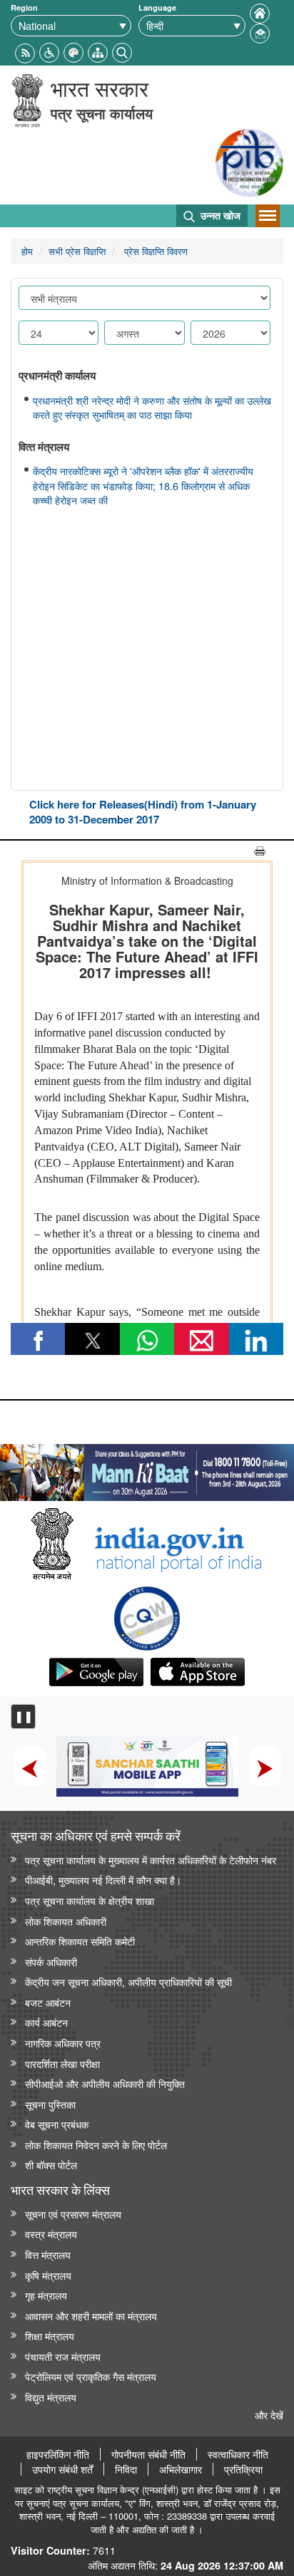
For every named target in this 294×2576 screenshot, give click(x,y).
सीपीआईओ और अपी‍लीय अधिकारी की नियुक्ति (105, 2083)
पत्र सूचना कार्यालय (102, 113)
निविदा (126, 2469)
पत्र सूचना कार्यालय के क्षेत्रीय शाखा (90, 1900)
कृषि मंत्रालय (48, 2275)
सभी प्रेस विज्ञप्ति (77, 251)
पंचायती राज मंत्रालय (63, 2356)
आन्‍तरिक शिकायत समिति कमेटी (80, 1941)
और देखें (269, 2415)
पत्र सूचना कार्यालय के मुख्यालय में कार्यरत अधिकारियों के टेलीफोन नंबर (151, 1860)
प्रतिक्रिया (243, 2469)
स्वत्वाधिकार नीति (238, 2454)
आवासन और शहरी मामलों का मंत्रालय (91, 2316)
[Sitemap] (98, 51)
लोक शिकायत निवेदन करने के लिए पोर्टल (96, 2145)
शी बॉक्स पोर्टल (51, 2165)
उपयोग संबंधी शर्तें (62, 2469)
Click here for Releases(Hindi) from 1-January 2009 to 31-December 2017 (143, 812)
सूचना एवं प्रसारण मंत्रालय (73, 2214)
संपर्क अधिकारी (51, 1962)
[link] (147, 1469)
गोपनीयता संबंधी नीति (148, 2454)
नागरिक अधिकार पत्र (63, 2043)
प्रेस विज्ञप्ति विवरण (154, 251)
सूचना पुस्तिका (50, 2104)
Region (24, 7)
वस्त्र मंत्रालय (51, 2234)
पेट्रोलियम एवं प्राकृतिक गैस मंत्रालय (91, 2376)
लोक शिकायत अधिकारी (66, 1921)
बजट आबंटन (48, 2002)
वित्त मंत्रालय (48, 2254)
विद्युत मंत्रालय (51, 2397)
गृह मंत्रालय (46, 2295)
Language (157, 7)
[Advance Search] (122, 51)
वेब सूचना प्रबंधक (57, 2124)
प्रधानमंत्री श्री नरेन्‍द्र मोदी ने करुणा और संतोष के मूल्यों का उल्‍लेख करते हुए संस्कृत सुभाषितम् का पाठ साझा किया (152, 408)
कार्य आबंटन (46, 2022)
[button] (49, 51)
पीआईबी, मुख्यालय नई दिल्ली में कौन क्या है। (103, 1880)
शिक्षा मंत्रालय (50, 2336)
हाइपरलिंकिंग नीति (58, 2454)
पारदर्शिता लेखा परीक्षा (62, 2063)
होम (27, 251)
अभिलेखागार (181, 2469)
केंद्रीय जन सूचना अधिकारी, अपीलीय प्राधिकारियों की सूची (128, 1982)
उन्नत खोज (219, 215)
